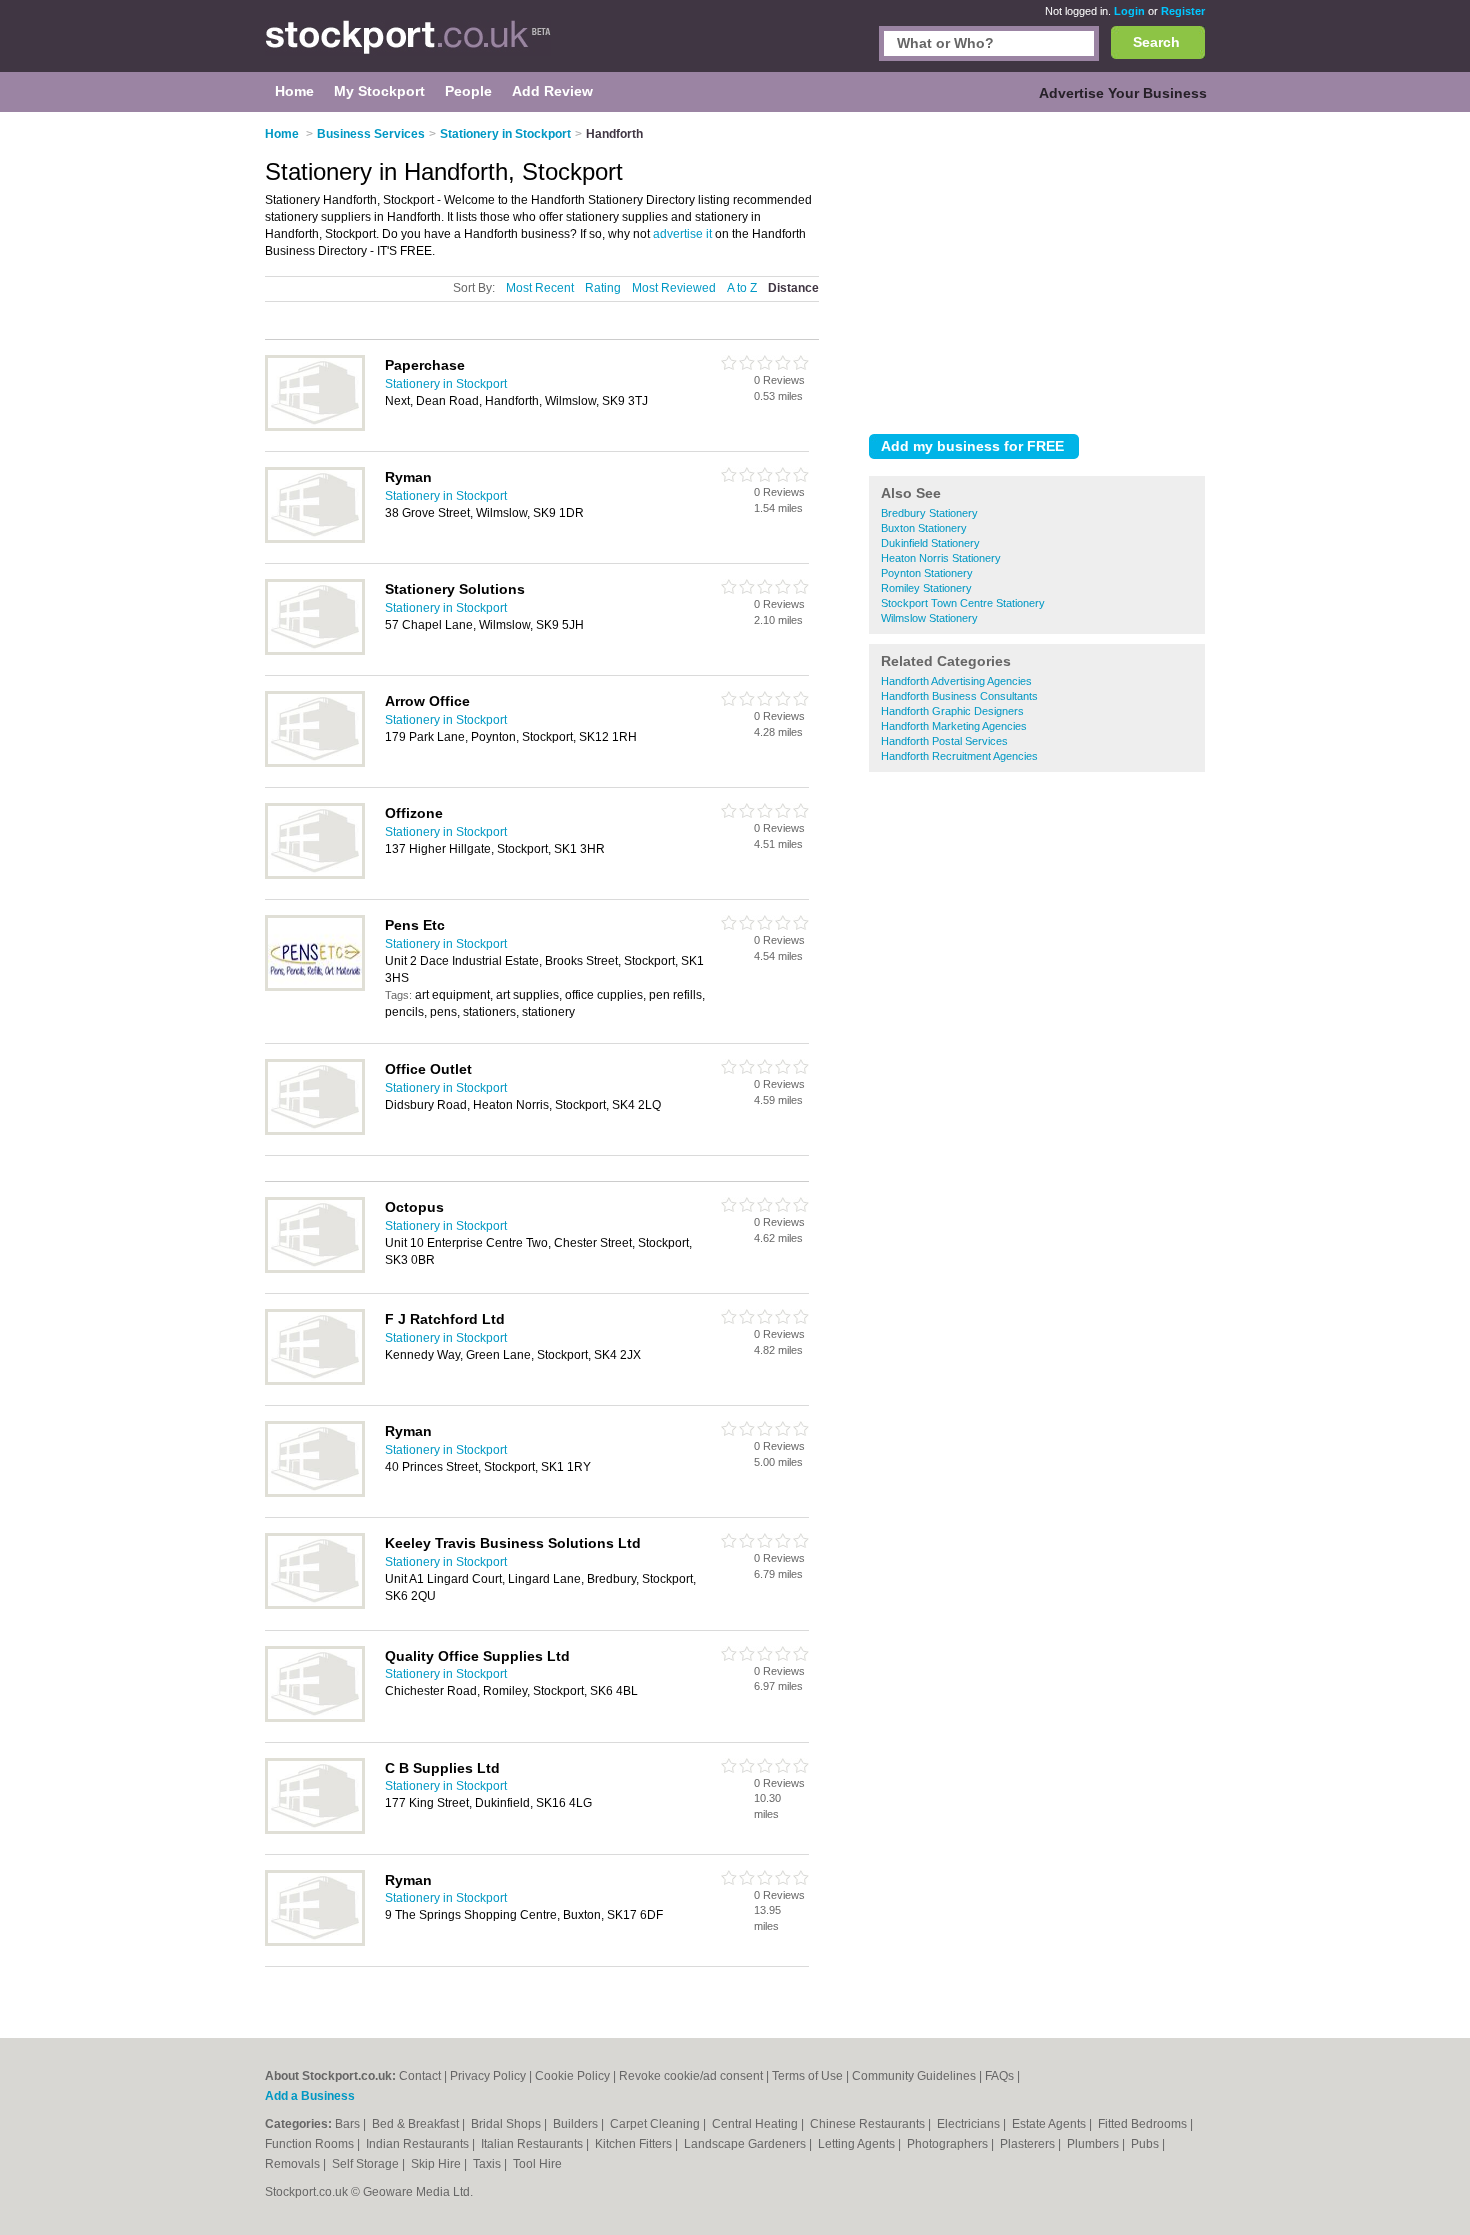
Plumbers (1094, 2144)
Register (1183, 11)
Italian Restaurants (533, 2144)
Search (1156, 42)
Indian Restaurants (419, 2144)
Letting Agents (858, 2144)
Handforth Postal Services (944, 741)
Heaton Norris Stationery (941, 558)
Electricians (970, 2124)
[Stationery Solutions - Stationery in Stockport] (315, 651)
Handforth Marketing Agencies (954, 726)
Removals (294, 2164)
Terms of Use (807, 2076)
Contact (420, 2076)
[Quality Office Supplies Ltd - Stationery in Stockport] (315, 1718)
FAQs (999, 2076)
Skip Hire (437, 2164)
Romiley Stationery (926, 588)
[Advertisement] (1037, 269)
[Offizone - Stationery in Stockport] (315, 875)
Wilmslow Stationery (929, 618)
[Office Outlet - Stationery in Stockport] (315, 1131)
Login (1129, 11)
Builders (577, 2124)
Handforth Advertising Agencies (956, 681)
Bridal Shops (507, 2124)
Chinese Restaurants (869, 2124)
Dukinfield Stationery (930, 543)
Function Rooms (311, 2144)
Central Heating (756, 2124)
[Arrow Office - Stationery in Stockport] (315, 763)
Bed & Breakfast (417, 2124)
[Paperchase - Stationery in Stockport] (315, 427)
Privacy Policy (488, 2076)
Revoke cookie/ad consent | (695, 2076)
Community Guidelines (914, 2076)
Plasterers (1029, 2144)
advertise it (682, 234)
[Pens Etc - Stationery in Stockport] (315, 987)
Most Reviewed (674, 288)
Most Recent (540, 288)
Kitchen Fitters (635, 2144)
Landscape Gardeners (746, 2144)
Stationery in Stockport (446, 384)
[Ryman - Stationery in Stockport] (315, 539)
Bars (349, 2124)
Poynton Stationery (927, 573)
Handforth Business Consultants (959, 696)
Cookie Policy (572, 2076)
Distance (793, 288)
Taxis (488, 2164)
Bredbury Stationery (929, 513)
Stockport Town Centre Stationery (963, 603)
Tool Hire (537, 2164)
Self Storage (367, 2164)
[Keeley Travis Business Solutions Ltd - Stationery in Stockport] (315, 1605)
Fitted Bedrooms (1144, 2124)
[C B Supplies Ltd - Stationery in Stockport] (315, 1830)
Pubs (1146, 2144)
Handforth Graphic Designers (952, 711)
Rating (603, 288)
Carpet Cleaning (656, 2124)
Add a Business (310, 2096)
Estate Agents (1050, 2124)
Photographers (949, 2144)
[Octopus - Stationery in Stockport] (315, 1269)
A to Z (742, 288)
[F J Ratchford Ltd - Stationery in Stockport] (315, 1381)
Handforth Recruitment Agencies (959, 756)
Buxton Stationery (924, 528)
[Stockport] (408, 46)
